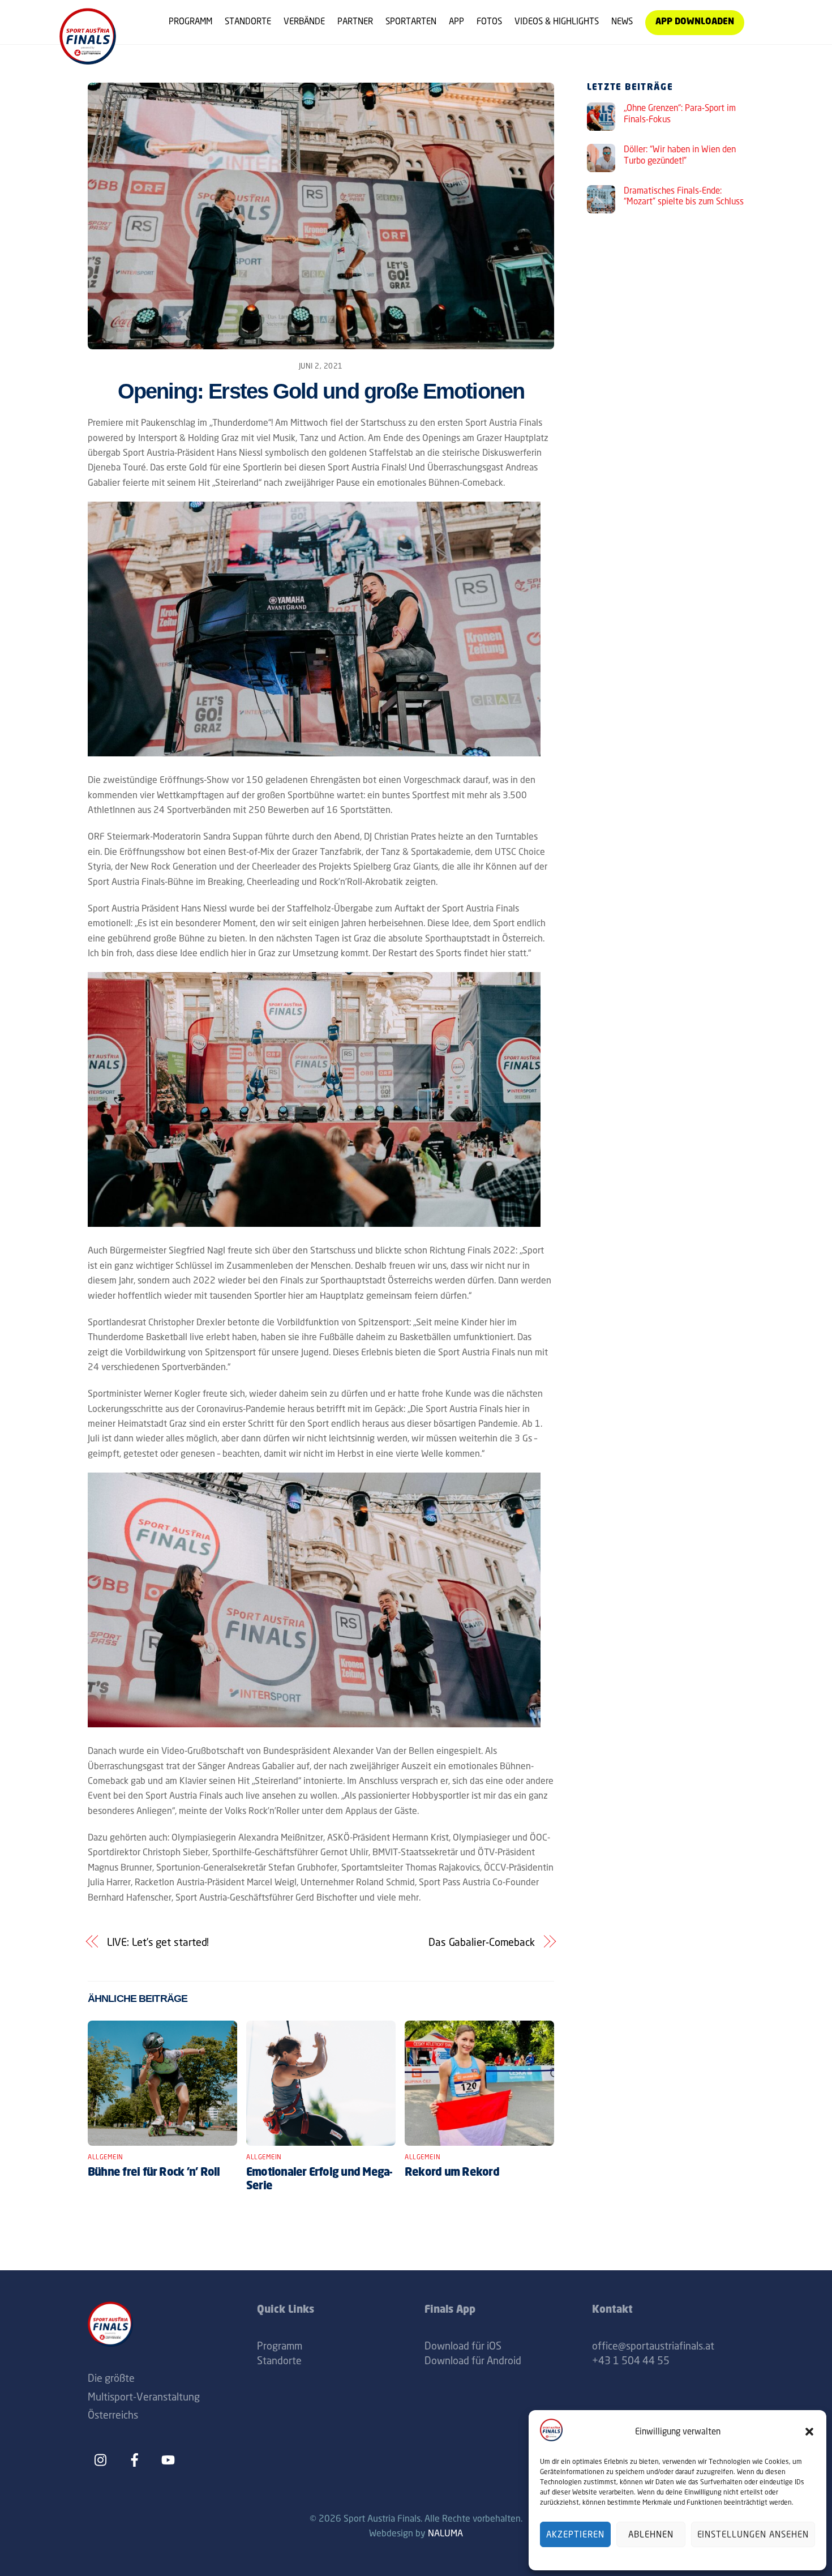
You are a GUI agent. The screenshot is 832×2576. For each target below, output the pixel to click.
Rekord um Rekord (452, 2173)
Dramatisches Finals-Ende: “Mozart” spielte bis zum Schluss (684, 196)
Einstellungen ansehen (753, 2534)
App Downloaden (695, 22)
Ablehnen (651, 2534)
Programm (190, 21)
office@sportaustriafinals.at (653, 2346)
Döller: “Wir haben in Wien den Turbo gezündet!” (680, 155)
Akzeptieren (575, 2534)
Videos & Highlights (557, 21)
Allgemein (106, 2157)
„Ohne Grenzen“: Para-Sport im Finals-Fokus (680, 114)
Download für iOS (463, 2346)
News (622, 21)
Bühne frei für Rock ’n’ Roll (154, 2173)
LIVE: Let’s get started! (158, 1942)
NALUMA (445, 2533)
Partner (355, 21)
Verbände (304, 21)
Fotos (489, 21)
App (456, 21)
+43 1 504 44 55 (631, 2360)
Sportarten (411, 21)
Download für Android (473, 2360)
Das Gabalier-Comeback (482, 1942)
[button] (809, 2432)
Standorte (248, 21)
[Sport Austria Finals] (88, 60)
